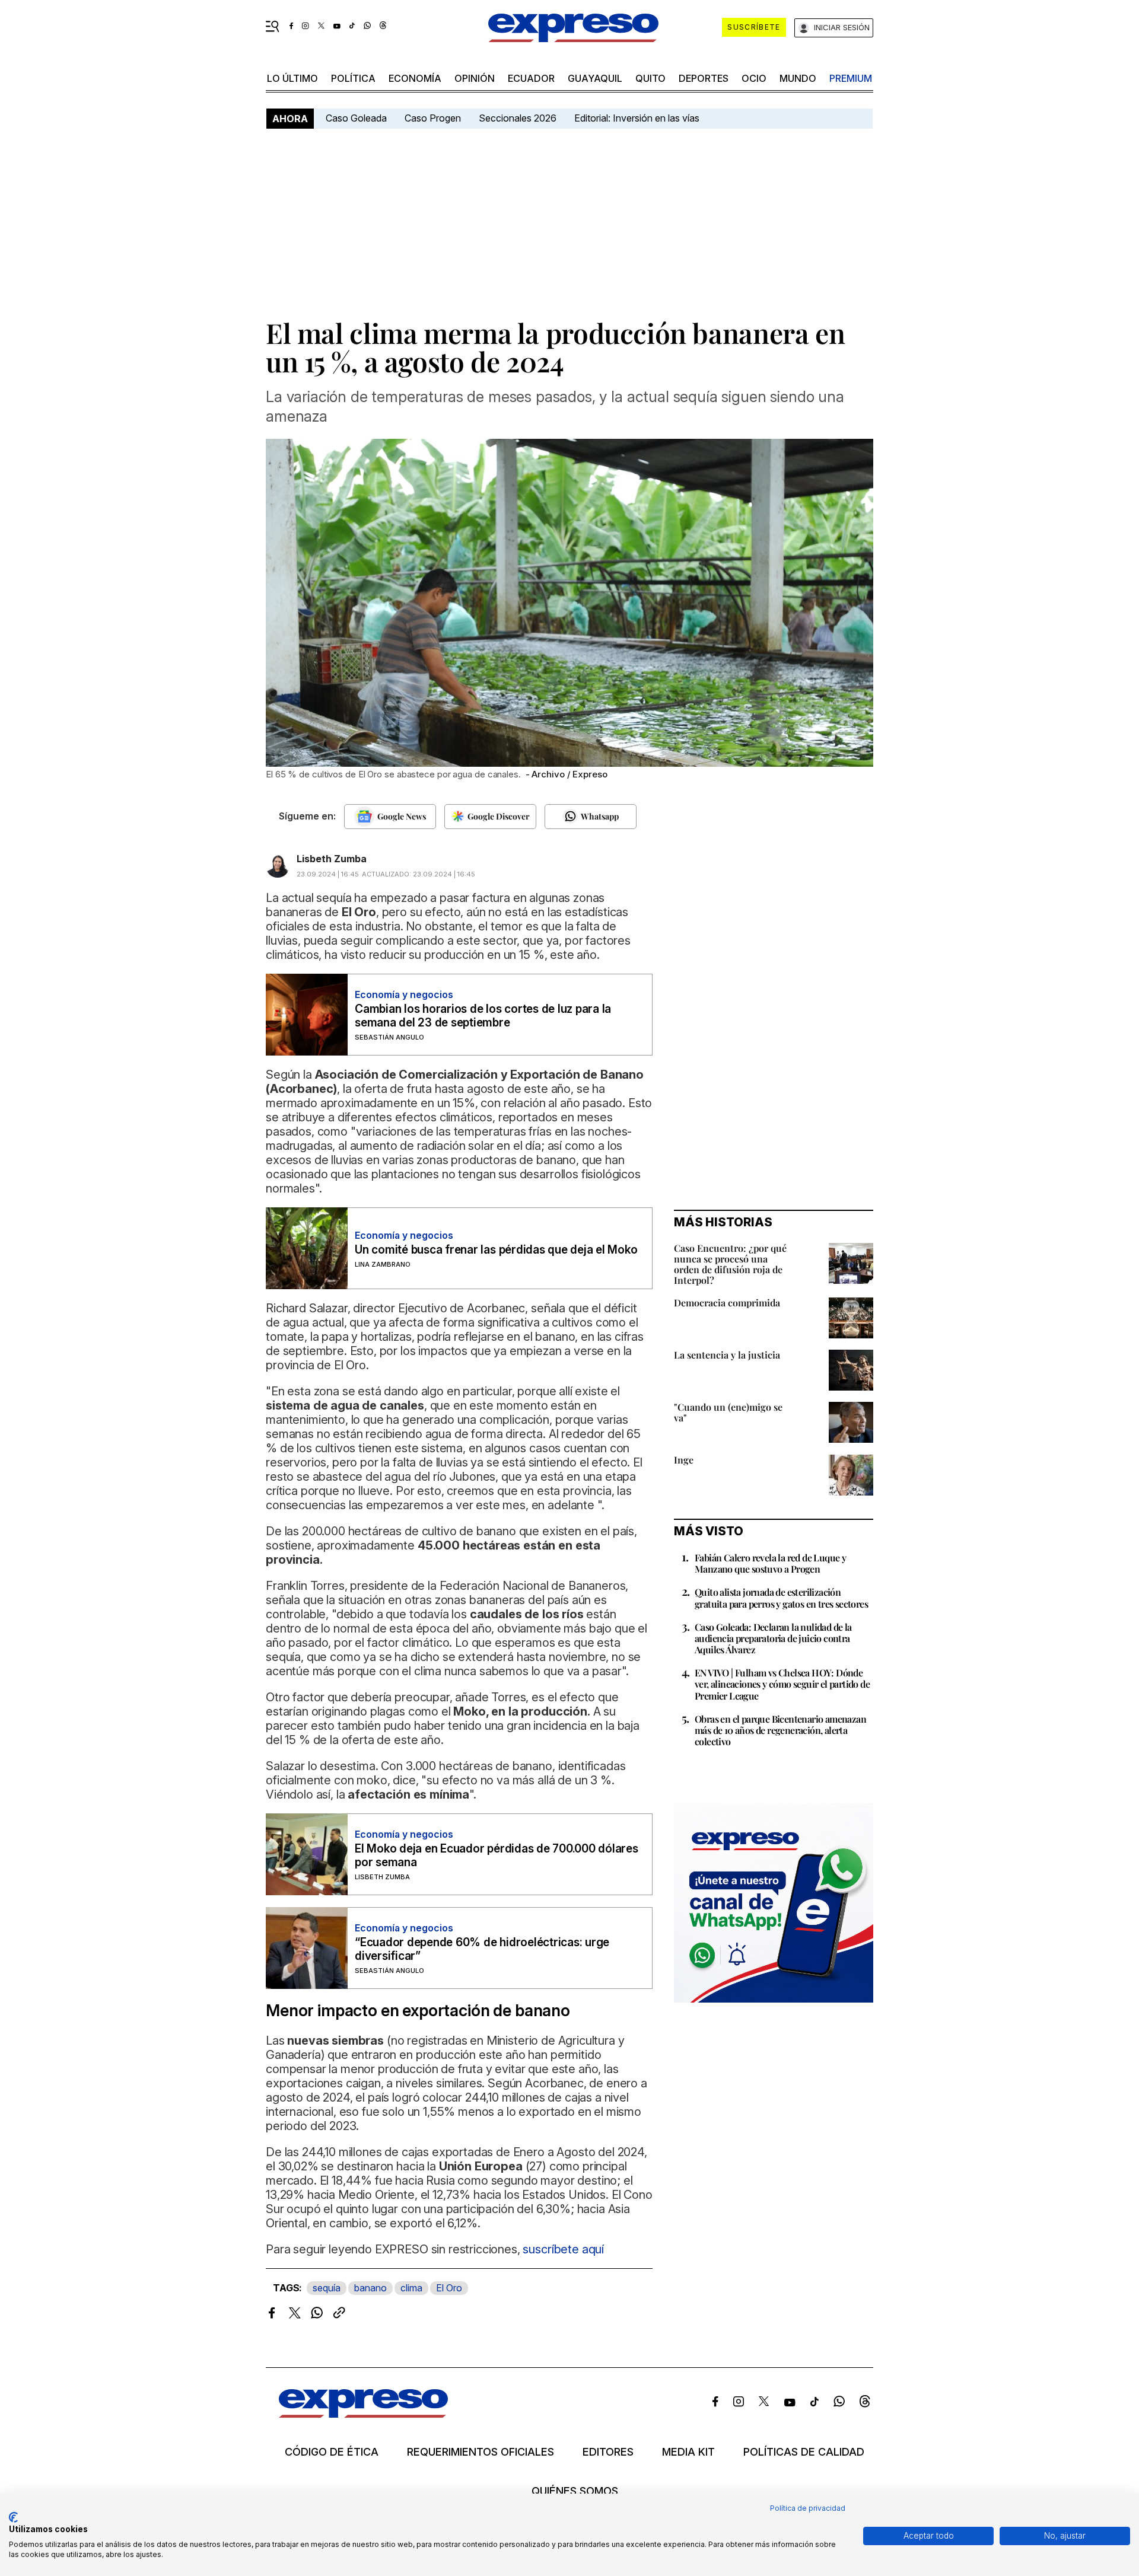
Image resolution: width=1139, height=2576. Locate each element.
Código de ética (332, 2452)
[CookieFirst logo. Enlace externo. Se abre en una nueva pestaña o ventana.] (13, 2517)
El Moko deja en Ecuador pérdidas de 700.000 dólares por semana (497, 1856)
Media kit (688, 2452)
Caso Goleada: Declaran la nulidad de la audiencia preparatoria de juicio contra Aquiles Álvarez (773, 1638)
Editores (608, 2452)
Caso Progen (433, 118)
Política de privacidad (808, 2508)
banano (370, 2288)
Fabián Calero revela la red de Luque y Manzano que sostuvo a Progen (770, 1563)
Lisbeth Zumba (332, 859)
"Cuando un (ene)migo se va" (728, 1412)
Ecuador (531, 78)
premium (851, 78)
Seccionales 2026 (518, 118)
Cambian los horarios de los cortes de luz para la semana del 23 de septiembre (483, 1016)
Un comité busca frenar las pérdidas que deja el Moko (496, 1250)
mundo (798, 78)
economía (415, 78)
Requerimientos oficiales (481, 2452)
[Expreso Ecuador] (363, 2414)
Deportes (704, 78)
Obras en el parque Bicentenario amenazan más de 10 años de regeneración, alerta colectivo (780, 1730)
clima (411, 2288)
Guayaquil (595, 78)
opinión (475, 78)
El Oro (449, 2288)
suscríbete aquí (563, 2249)
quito (650, 78)
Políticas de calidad (804, 2452)
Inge (684, 1460)
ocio (754, 78)
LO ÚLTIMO (292, 78)
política (353, 78)
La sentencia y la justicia (727, 1355)
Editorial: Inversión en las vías (637, 118)
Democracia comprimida (727, 1303)
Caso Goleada (356, 118)
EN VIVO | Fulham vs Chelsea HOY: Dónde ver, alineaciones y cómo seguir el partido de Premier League (782, 1684)
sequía (327, 2288)
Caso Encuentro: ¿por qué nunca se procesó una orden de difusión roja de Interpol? (730, 1264)
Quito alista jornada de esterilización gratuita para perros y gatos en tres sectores (781, 1598)
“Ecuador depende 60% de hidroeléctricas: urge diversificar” (482, 1949)
